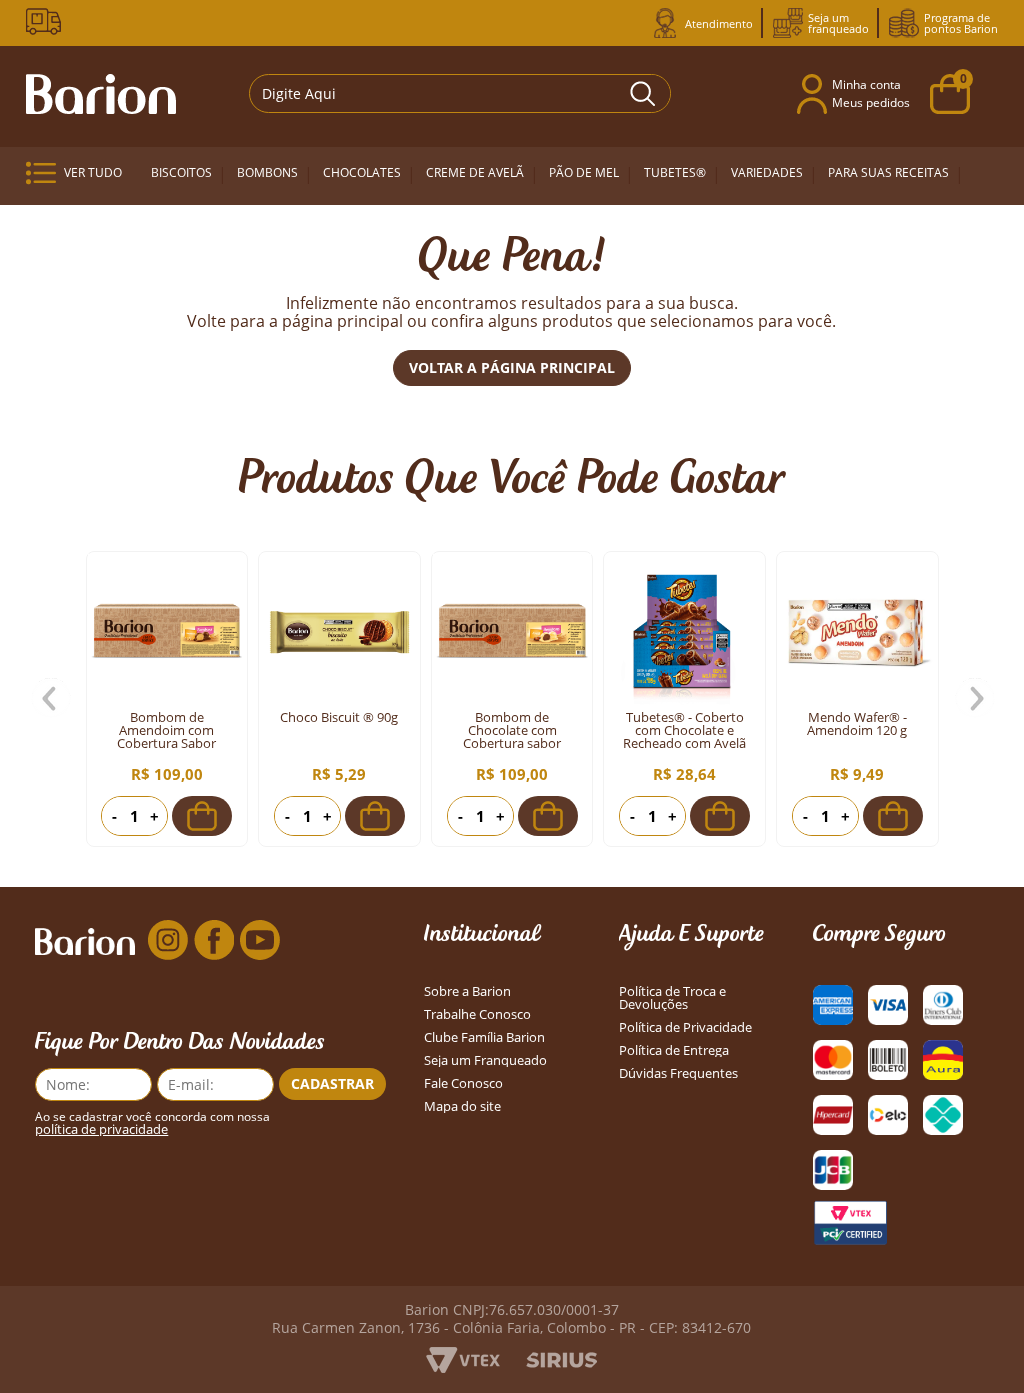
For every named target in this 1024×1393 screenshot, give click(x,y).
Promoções (183, 226)
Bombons (267, 172)
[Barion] (101, 94)
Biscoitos (181, 172)
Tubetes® (675, 172)
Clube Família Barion (484, 1037)
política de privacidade (101, 1129)
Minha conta (866, 84)
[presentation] (50, 699)
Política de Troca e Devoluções (672, 998)
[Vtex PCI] (850, 1223)
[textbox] (460, 93)
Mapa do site (462, 1106)
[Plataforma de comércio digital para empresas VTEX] (463, 1367)
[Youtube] (260, 941)
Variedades (767, 172)
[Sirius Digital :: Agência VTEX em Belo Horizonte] (561, 1362)
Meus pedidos (871, 102)
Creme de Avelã (475, 172)
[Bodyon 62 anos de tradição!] (47, 21)
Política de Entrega (674, 1050)
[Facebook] (214, 941)
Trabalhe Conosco (477, 1014)
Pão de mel (584, 172)
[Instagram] (168, 941)
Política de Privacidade (685, 1027)
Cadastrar (332, 1083)
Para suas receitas (888, 172)
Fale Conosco (463, 1083)
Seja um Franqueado (485, 1060)
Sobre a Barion (467, 991)
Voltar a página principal (512, 367)
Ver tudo (93, 172)
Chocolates (362, 172)
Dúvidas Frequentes (678, 1073)
